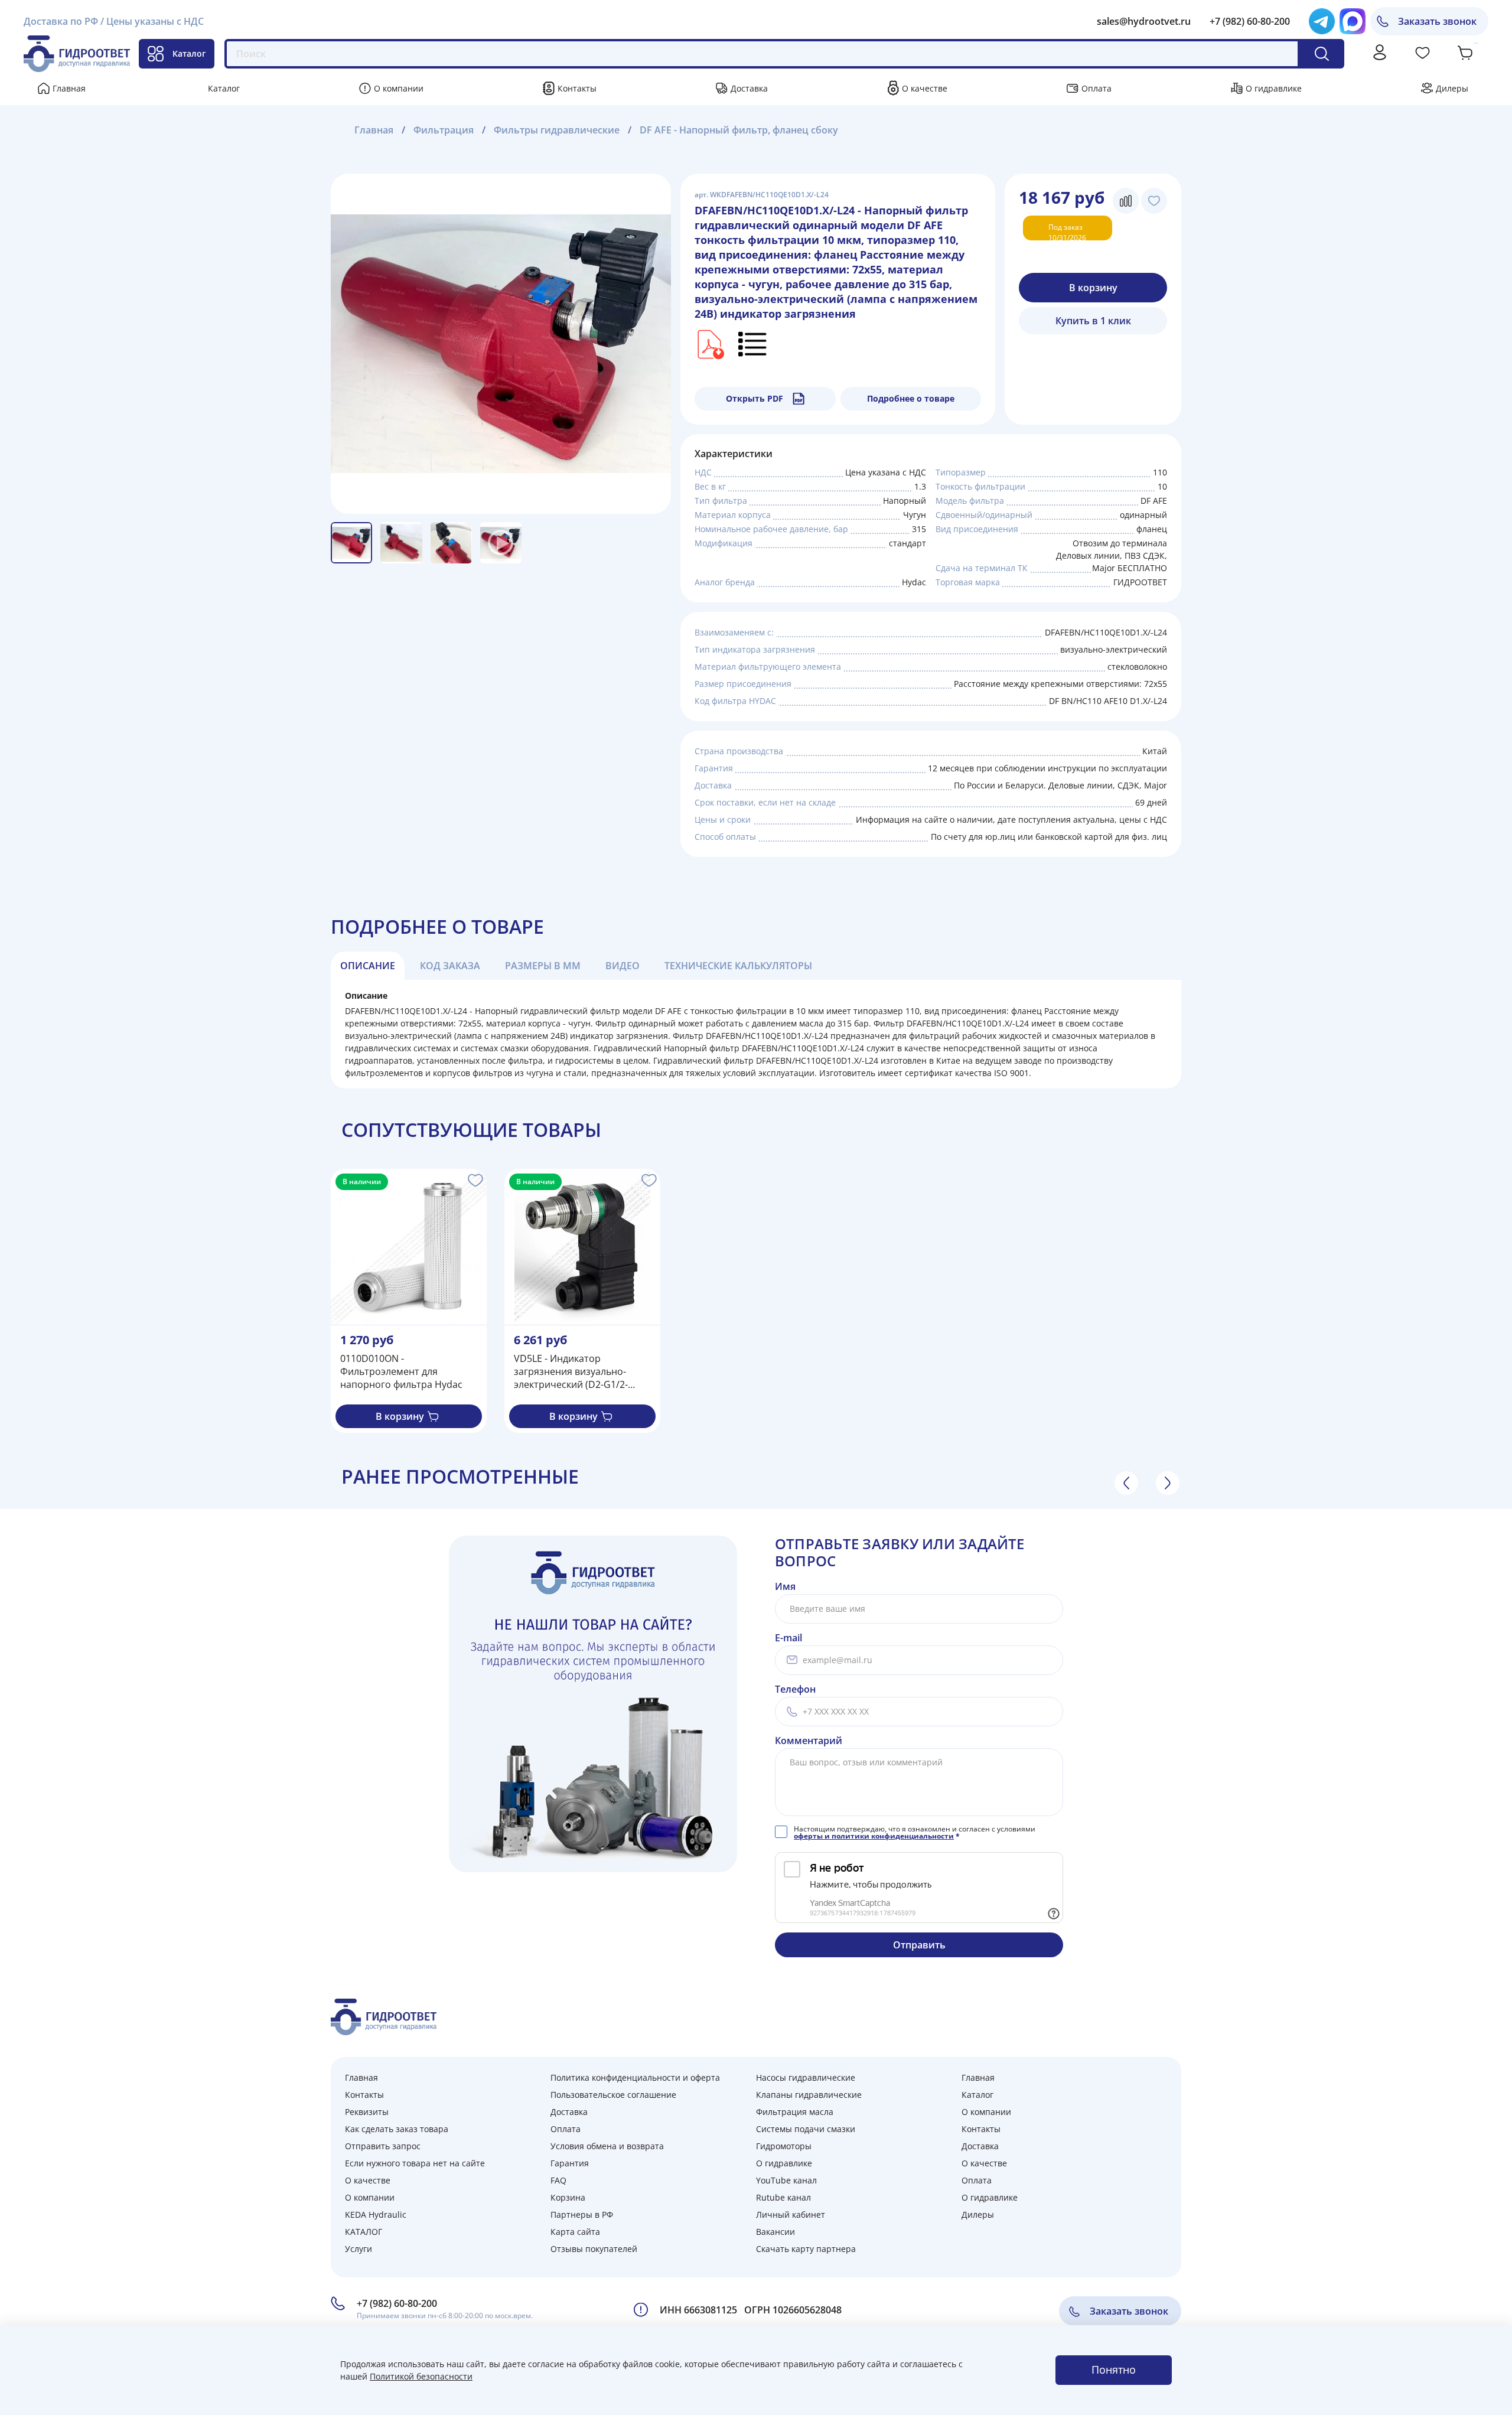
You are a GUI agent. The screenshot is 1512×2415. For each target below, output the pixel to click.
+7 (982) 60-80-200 (1250, 21)
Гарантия (570, 2163)
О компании (399, 88)
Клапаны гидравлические (809, 2095)
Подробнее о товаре (911, 398)
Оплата (1096, 88)
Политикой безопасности (421, 2376)
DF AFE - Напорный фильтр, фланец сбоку (739, 130)
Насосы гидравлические (806, 2077)
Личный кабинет (791, 2214)
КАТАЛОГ (364, 2232)
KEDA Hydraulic (376, 2214)
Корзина (568, 2197)
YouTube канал (786, 2180)
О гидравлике (1274, 88)
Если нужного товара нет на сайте (415, 2163)
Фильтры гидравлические (557, 130)
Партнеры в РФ (582, 2214)
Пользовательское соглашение (613, 2095)
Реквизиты (367, 2112)
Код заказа (450, 966)
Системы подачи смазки (806, 2129)
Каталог (189, 53)
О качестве (925, 88)
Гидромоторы (784, 2146)
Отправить (919, 1945)
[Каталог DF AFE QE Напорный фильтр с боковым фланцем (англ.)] (709, 343)
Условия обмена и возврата (607, 2146)
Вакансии (775, 2232)
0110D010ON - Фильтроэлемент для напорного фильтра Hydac (401, 1371)
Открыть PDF (755, 398)
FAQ (558, 2180)
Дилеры (1452, 88)
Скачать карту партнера (806, 2249)
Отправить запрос (383, 2146)
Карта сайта (575, 2232)
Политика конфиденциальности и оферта (635, 2077)
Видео (623, 966)
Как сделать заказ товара (397, 2129)
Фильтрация (444, 130)
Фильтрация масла (795, 2112)
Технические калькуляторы (738, 966)
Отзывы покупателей (594, 2249)
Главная (69, 88)
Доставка (749, 88)
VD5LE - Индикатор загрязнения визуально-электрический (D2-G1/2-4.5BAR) (571, 1371)
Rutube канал (783, 2197)
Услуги (359, 2249)
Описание (368, 966)
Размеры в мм (543, 966)
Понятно (1114, 2370)
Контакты (577, 88)
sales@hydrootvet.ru (1144, 21)
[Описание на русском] (753, 343)
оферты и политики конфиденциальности (874, 1836)
